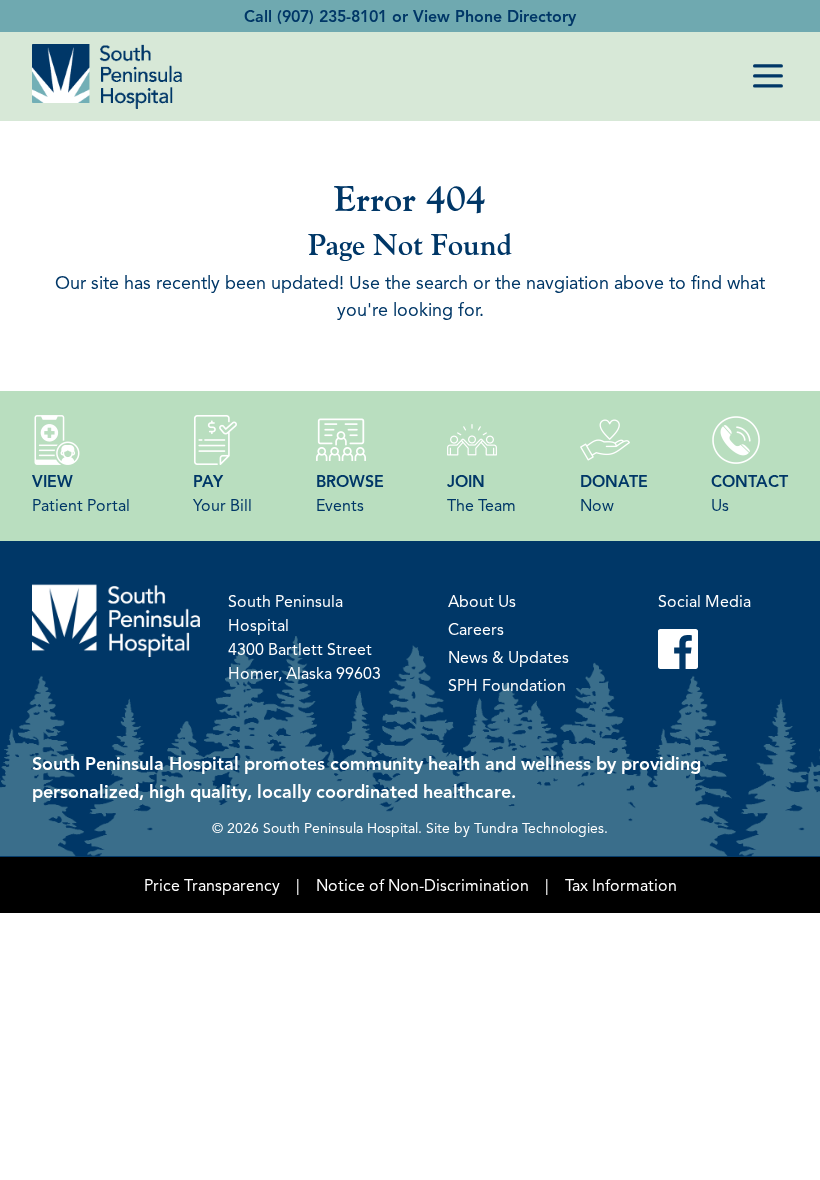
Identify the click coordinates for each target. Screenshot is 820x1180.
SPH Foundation (507, 685)
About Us (482, 601)
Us (749, 493)
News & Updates (508, 657)
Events (350, 493)
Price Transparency (212, 885)
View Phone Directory (494, 16)
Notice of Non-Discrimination (422, 885)
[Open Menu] (768, 76)
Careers (476, 629)
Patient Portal (81, 493)
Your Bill (222, 493)
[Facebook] (704, 649)
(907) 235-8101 (332, 16)
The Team (481, 493)
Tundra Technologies (539, 827)
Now (614, 493)
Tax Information (621, 885)
